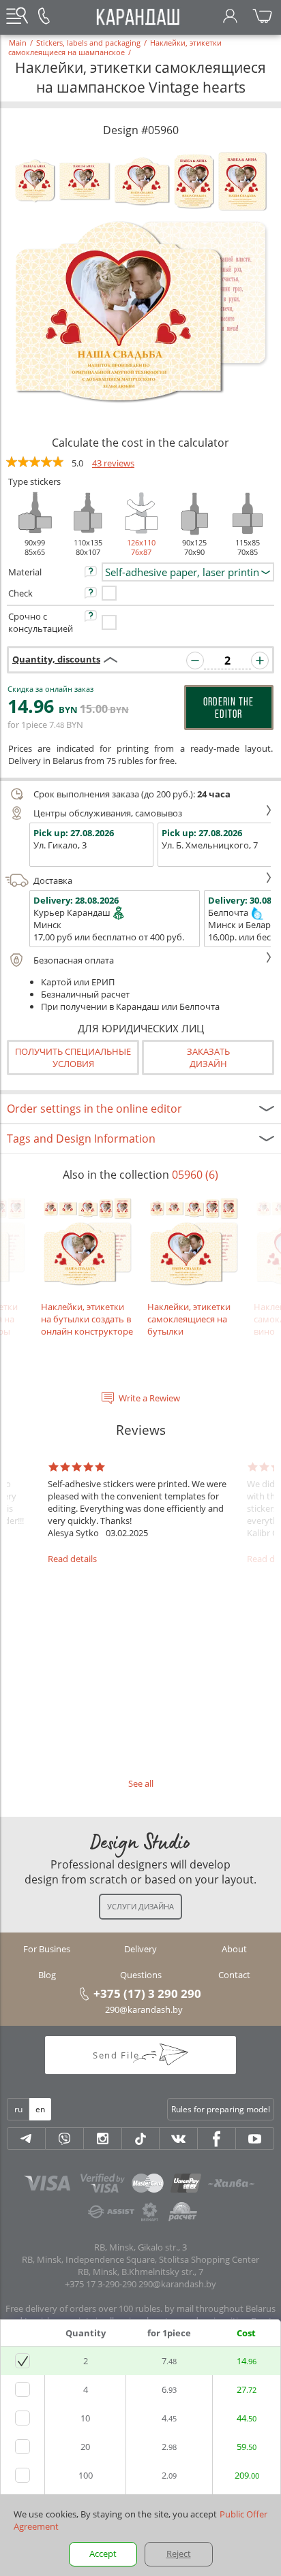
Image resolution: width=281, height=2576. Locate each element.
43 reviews (113, 463)
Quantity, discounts (56, 659)
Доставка (53, 880)
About (234, 1949)
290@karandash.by (144, 2009)
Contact (234, 1975)
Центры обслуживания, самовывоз (108, 813)
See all (141, 1783)
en (40, 2109)
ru (18, 2109)
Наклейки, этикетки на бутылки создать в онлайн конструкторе (87, 1319)
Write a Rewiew (149, 1398)
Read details (72, 1559)
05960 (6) (195, 1175)
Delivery (140, 1949)
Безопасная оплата (74, 960)
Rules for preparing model (221, 2109)
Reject (179, 2554)
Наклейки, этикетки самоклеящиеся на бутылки (189, 1319)
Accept (103, 2554)
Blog (47, 1975)
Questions (141, 1975)
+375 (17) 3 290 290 (147, 1993)
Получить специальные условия (73, 1058)
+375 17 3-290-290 (101, 2284)
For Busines (47, 1949)
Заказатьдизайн (208, 1058)
